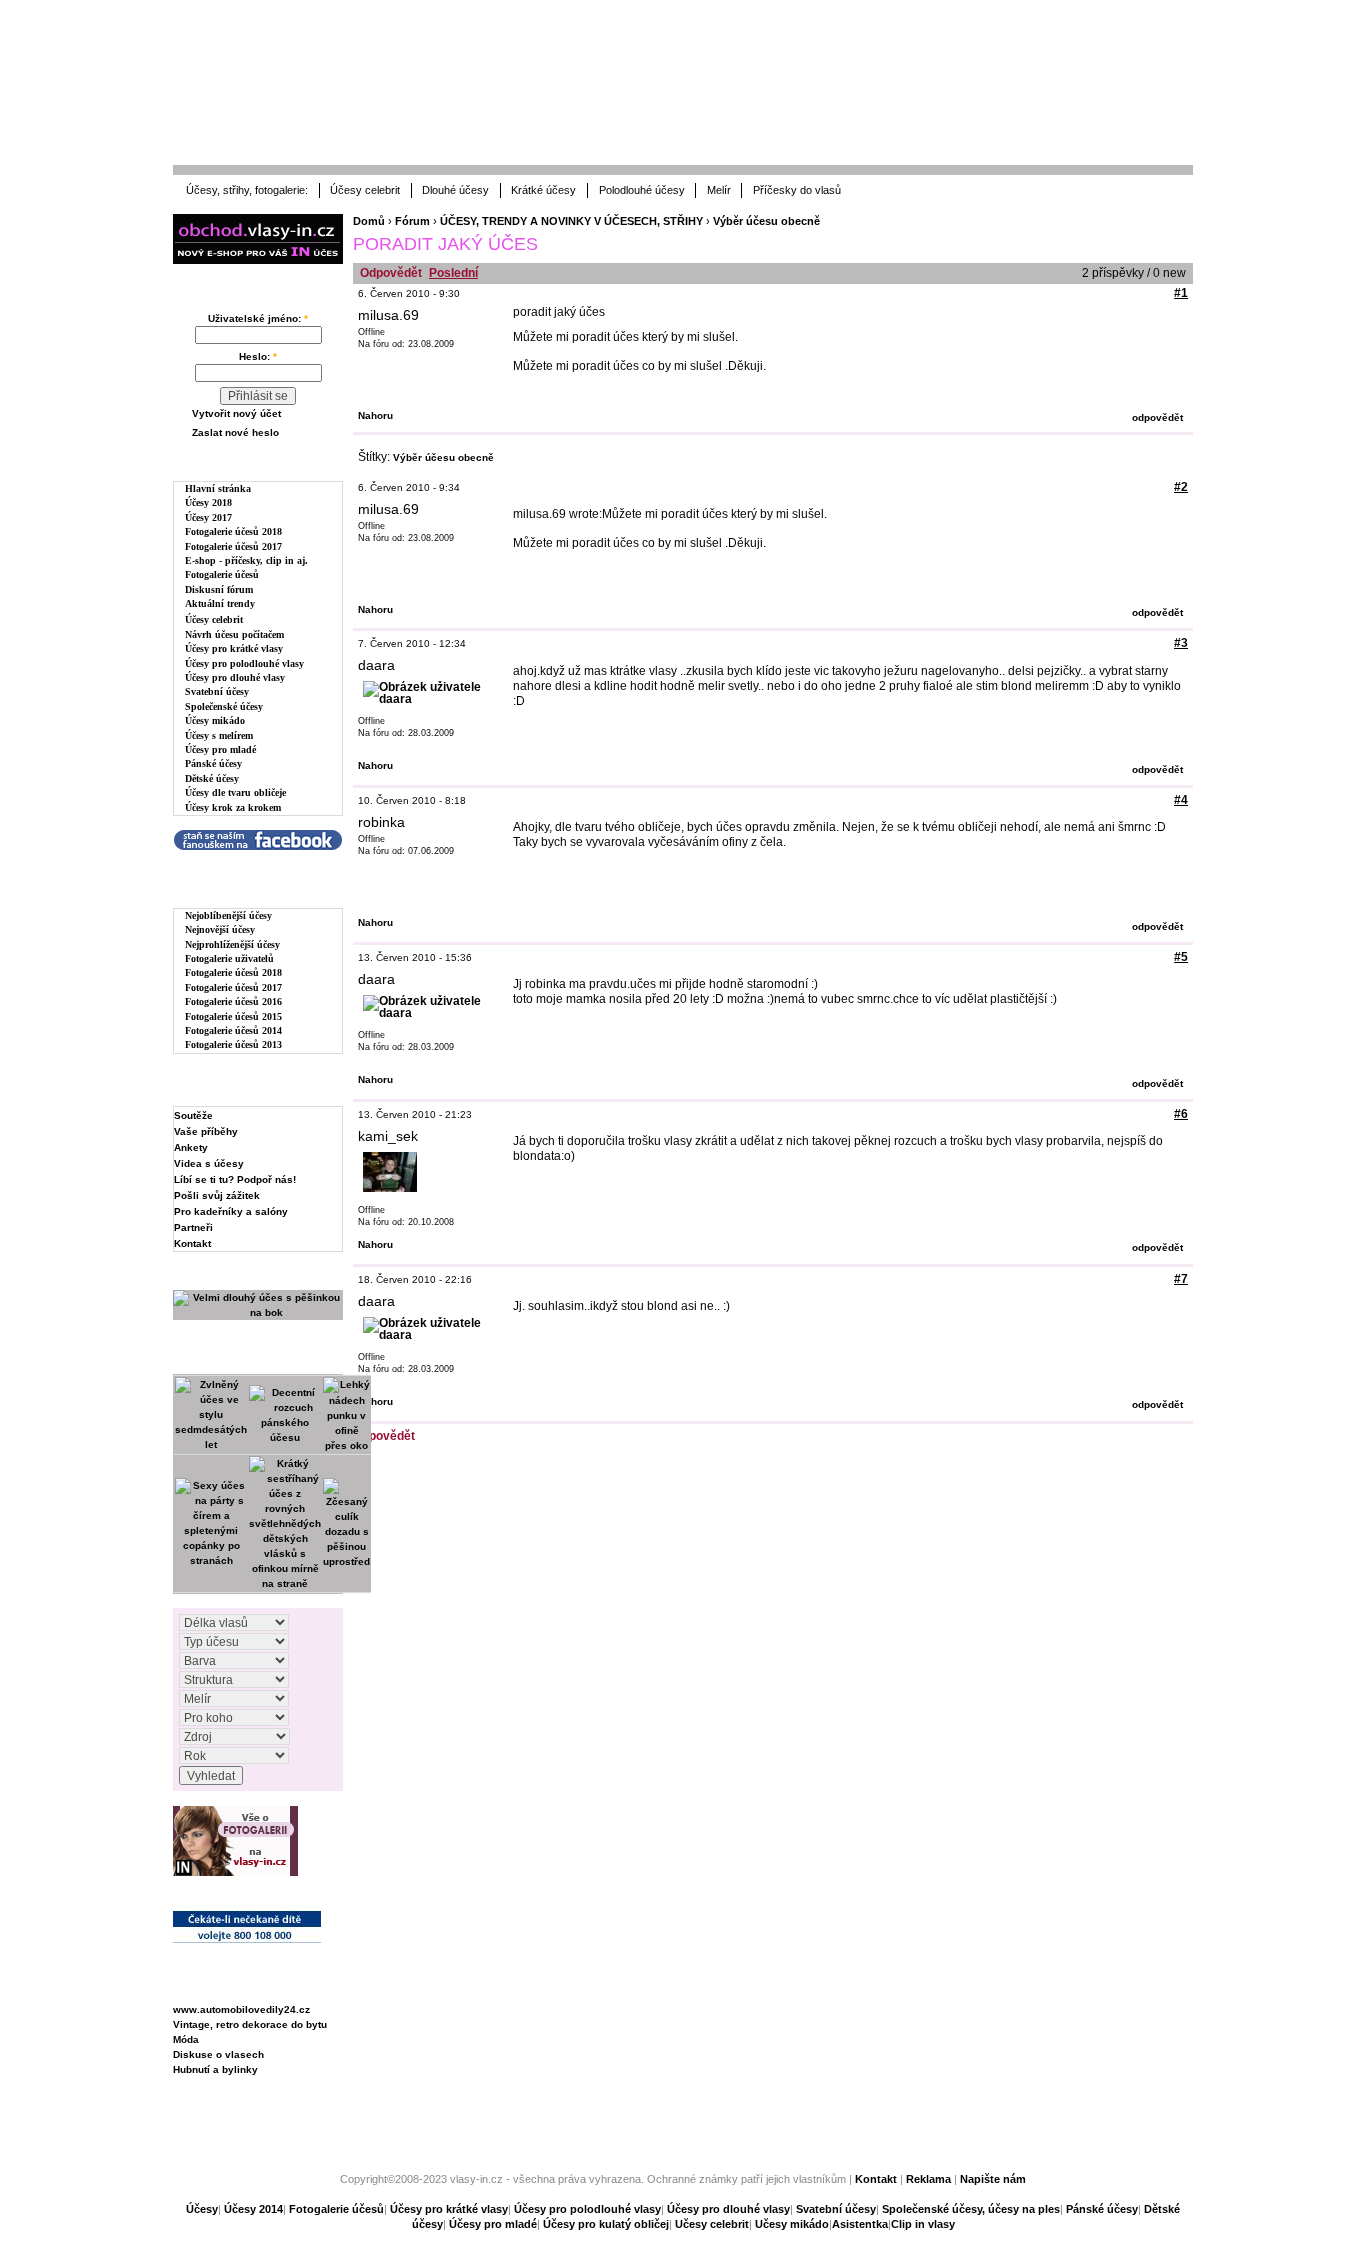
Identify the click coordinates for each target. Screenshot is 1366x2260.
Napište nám (993, 2179)
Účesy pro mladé (220, 749)
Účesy (202, 2209)
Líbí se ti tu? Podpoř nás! (235, 1179)
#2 (1181, 487)
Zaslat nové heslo (235, 432)
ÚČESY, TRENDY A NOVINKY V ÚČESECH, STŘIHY (571, 221)
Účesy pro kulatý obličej (606, 2224)
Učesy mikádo (792, 2224)
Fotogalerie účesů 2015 (233, 1016)
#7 (1181, 1279)
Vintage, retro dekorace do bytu (250, 2024)
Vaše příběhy (206, 1131)
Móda (186, 2039)
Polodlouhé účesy (642, 190)
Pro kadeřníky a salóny (231, 1211)
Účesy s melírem (219, 735)
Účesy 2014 (253, 2209)
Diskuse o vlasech (218, 2054)
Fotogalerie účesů (222, 574)
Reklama (928, 2179)
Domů (369, 221)
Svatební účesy (217, 691)
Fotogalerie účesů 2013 (233, 1044)
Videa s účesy (209, 1163)
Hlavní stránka (218, 488)
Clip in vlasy (923, 2224)
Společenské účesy (224, 706)
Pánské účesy (213, 763)
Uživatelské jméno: (258, 318)
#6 (1181, 1114)
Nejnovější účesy (220, 929)
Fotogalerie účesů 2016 (233, 1001)
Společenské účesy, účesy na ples (971, 2209)
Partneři (193, 1227)
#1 (1181, 293)
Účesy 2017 (208, 517)
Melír (719, 190)
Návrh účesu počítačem (234, 634)
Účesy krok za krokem (233, 807)
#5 (1181, 957)
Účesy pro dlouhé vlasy (235, 677)
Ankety (191, 1147)
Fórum (412, 221)
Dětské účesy (212, 778)
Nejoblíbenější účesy (228, 915)
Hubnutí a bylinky (215, 2069)
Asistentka (860, 2224)
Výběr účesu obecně (766, 221)
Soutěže (193, 1115)
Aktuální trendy (220, 603)
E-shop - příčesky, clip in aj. (246, 560)
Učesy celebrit (712, 2224)
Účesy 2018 (208, 502)
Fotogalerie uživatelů (229, 958)
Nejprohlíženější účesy (232, 944)
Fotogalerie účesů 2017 (233, 546)
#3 (1181, 643)
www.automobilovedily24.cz (241, 2009)
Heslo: (258, 356)
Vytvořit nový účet (236, 413)
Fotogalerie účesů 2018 (233, 531)
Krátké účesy (543, 190)
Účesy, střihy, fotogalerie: (247, 190)
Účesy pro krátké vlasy (234, 648)
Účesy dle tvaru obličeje (235, 792)
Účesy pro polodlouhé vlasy (244, 663)
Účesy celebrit (365, 190)
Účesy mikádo (215, 720)
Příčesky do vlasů (797, 190)
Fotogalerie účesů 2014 (233, 1030)
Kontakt (192, 1243)
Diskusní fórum (219, 589)
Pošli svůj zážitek (217, 1195)
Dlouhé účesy (455, 190)
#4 (1181, 800)
